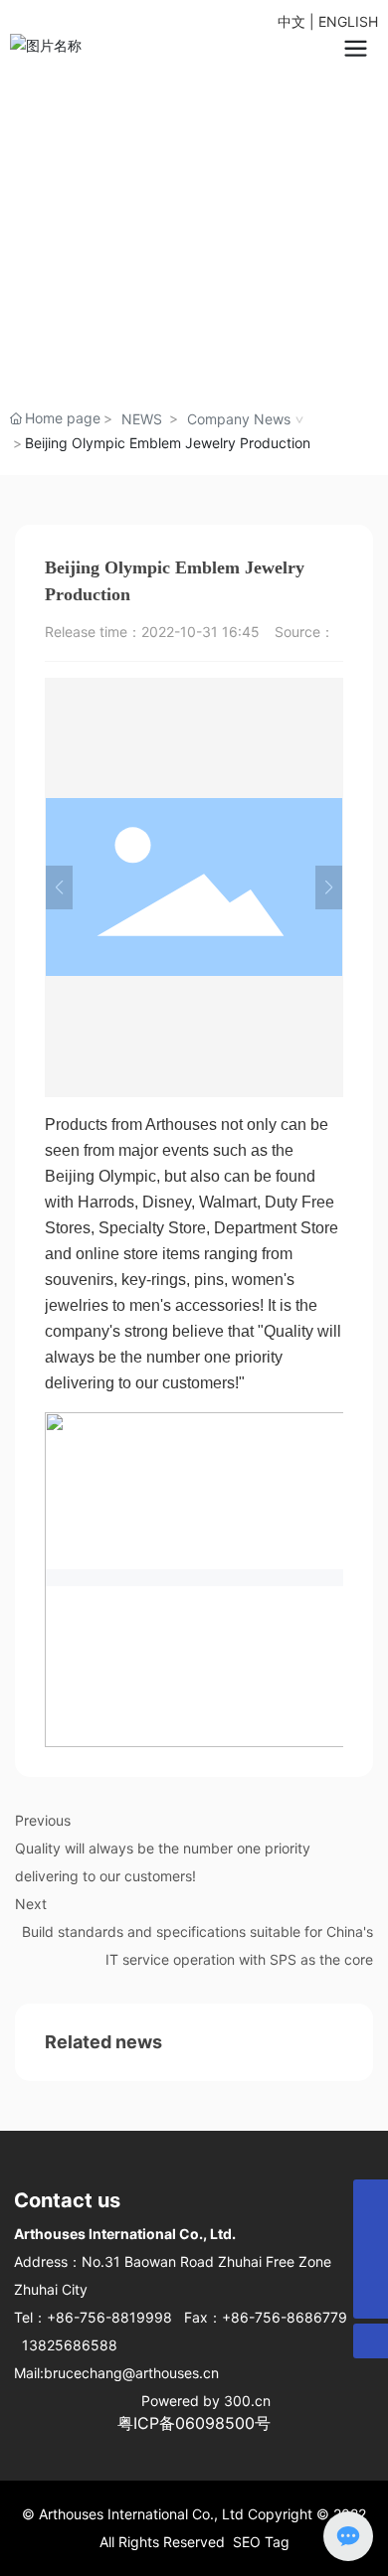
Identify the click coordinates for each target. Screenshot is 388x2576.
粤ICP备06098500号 (194, 2423)
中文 (291, 21)
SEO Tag (261, 2542)
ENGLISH (348, 21)
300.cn (247, 2401)
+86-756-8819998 (109, 2317)
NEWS (142, 419)
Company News (239, 419)
